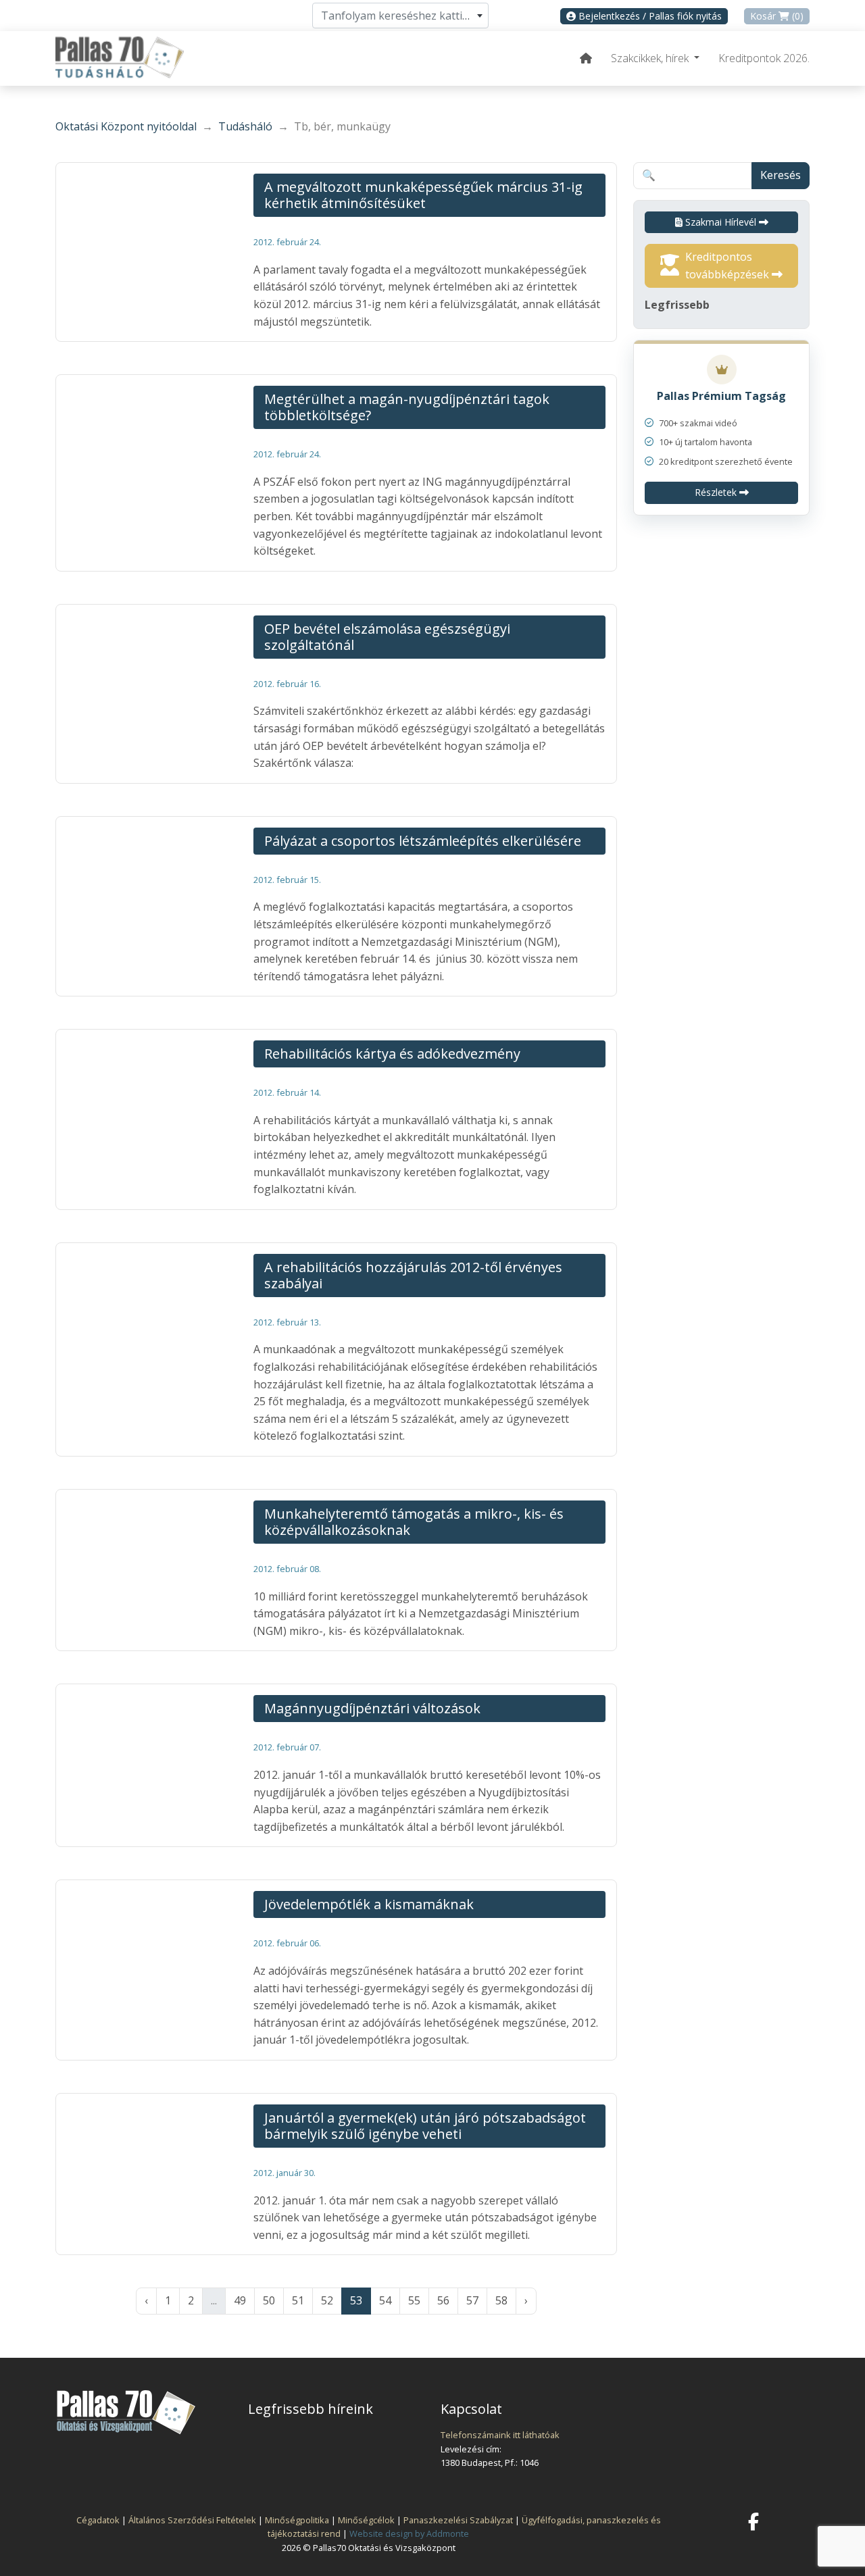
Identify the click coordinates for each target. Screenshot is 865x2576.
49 (240, 2300)
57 (472, 2300)
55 (414, 2300)
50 (269, 2300)
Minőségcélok (366, 2520)
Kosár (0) (777, 16)
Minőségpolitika (297, 2520)
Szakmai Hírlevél (721, 222)
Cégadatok (98, 2520)
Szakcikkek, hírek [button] (651, 58)
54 (385, 2300)
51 (298, 2300)
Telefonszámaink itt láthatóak (500, 2435)
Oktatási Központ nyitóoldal (126, 126)
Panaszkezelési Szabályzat (458, 2520)
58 (501, 2300)
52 (327, 2300)
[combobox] (400, 16)
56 (443, 2300)
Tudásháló (245, 126)
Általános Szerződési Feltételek (192, 2520)
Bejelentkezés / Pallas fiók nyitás (649, 16)
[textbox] (400, 16)
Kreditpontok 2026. (764, 58)
